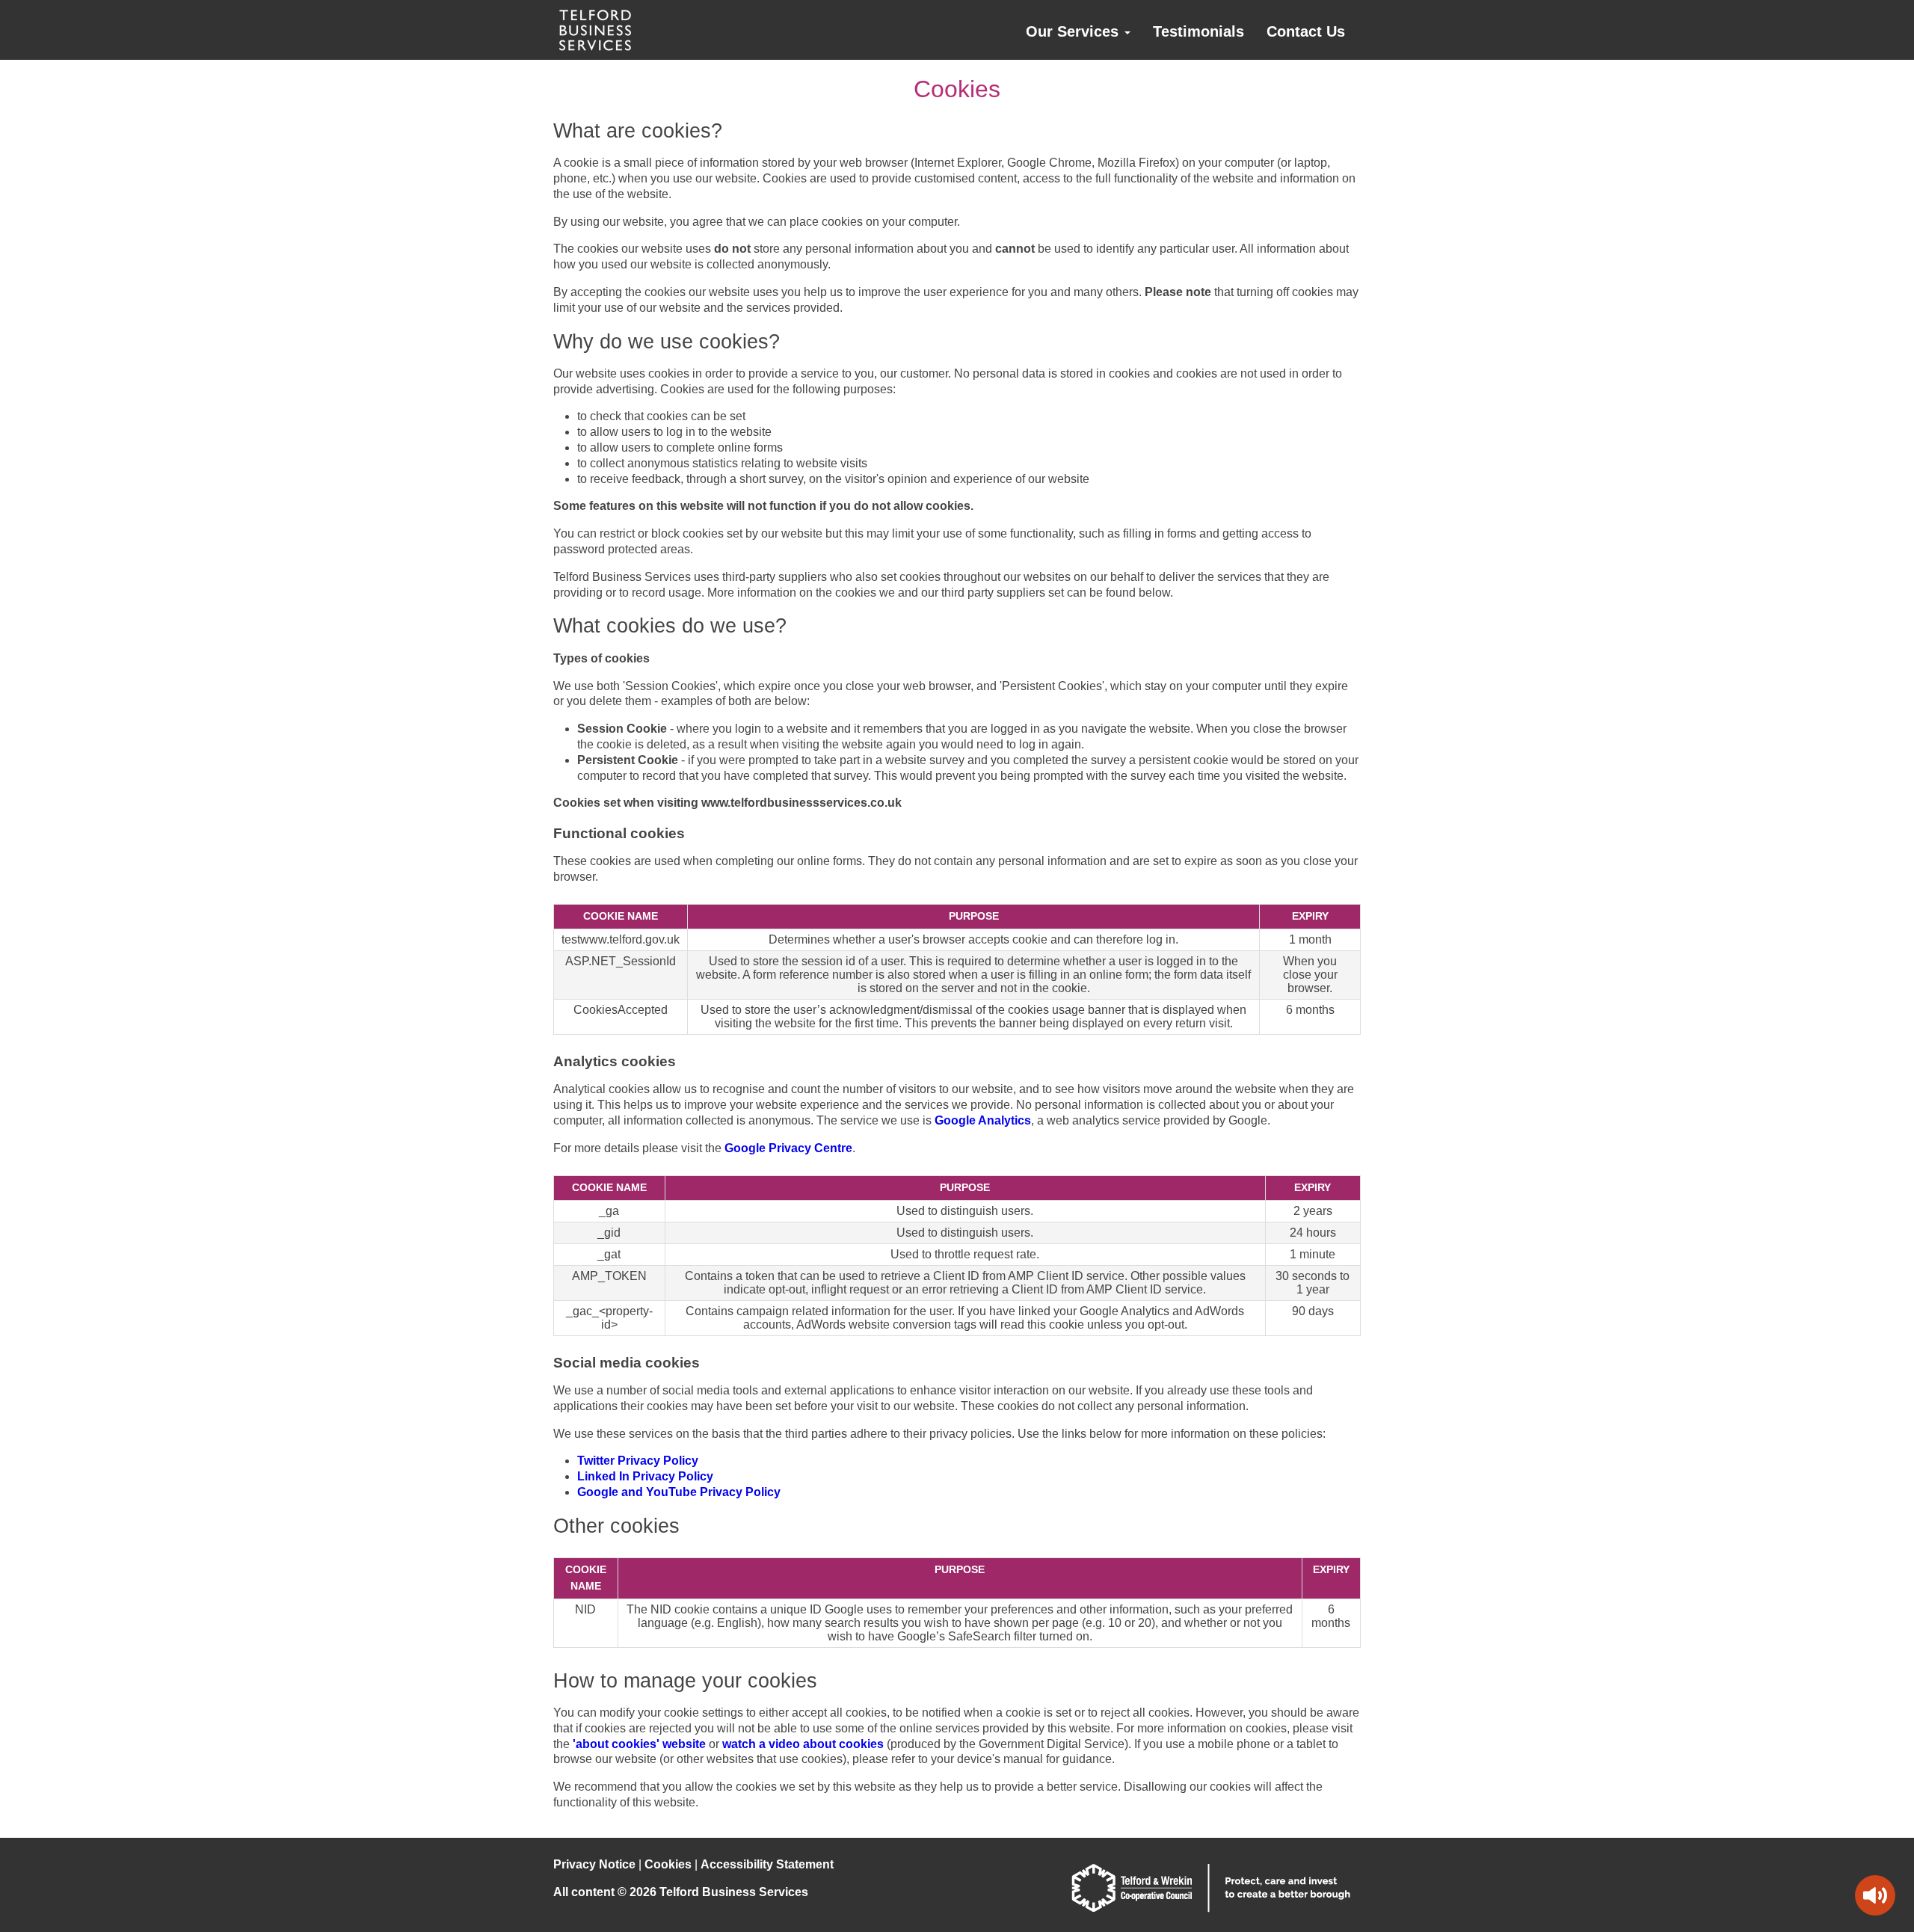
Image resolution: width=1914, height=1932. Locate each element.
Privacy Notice (594, 1864)
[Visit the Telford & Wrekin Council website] (1211, 1908)
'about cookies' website (639, 1744)
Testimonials (1198, 31)
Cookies (668, 1864)
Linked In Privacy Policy (645, 1476)
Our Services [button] (1074, 31)
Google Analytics (983, 1120)
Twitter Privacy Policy (638, 1461)
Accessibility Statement (767, 1864)
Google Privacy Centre (788, 1148)
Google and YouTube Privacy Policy (679, 1492)
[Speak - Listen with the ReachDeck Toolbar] (1875, 1895)
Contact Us (1306, 31)
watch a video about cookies (803, 1744)
